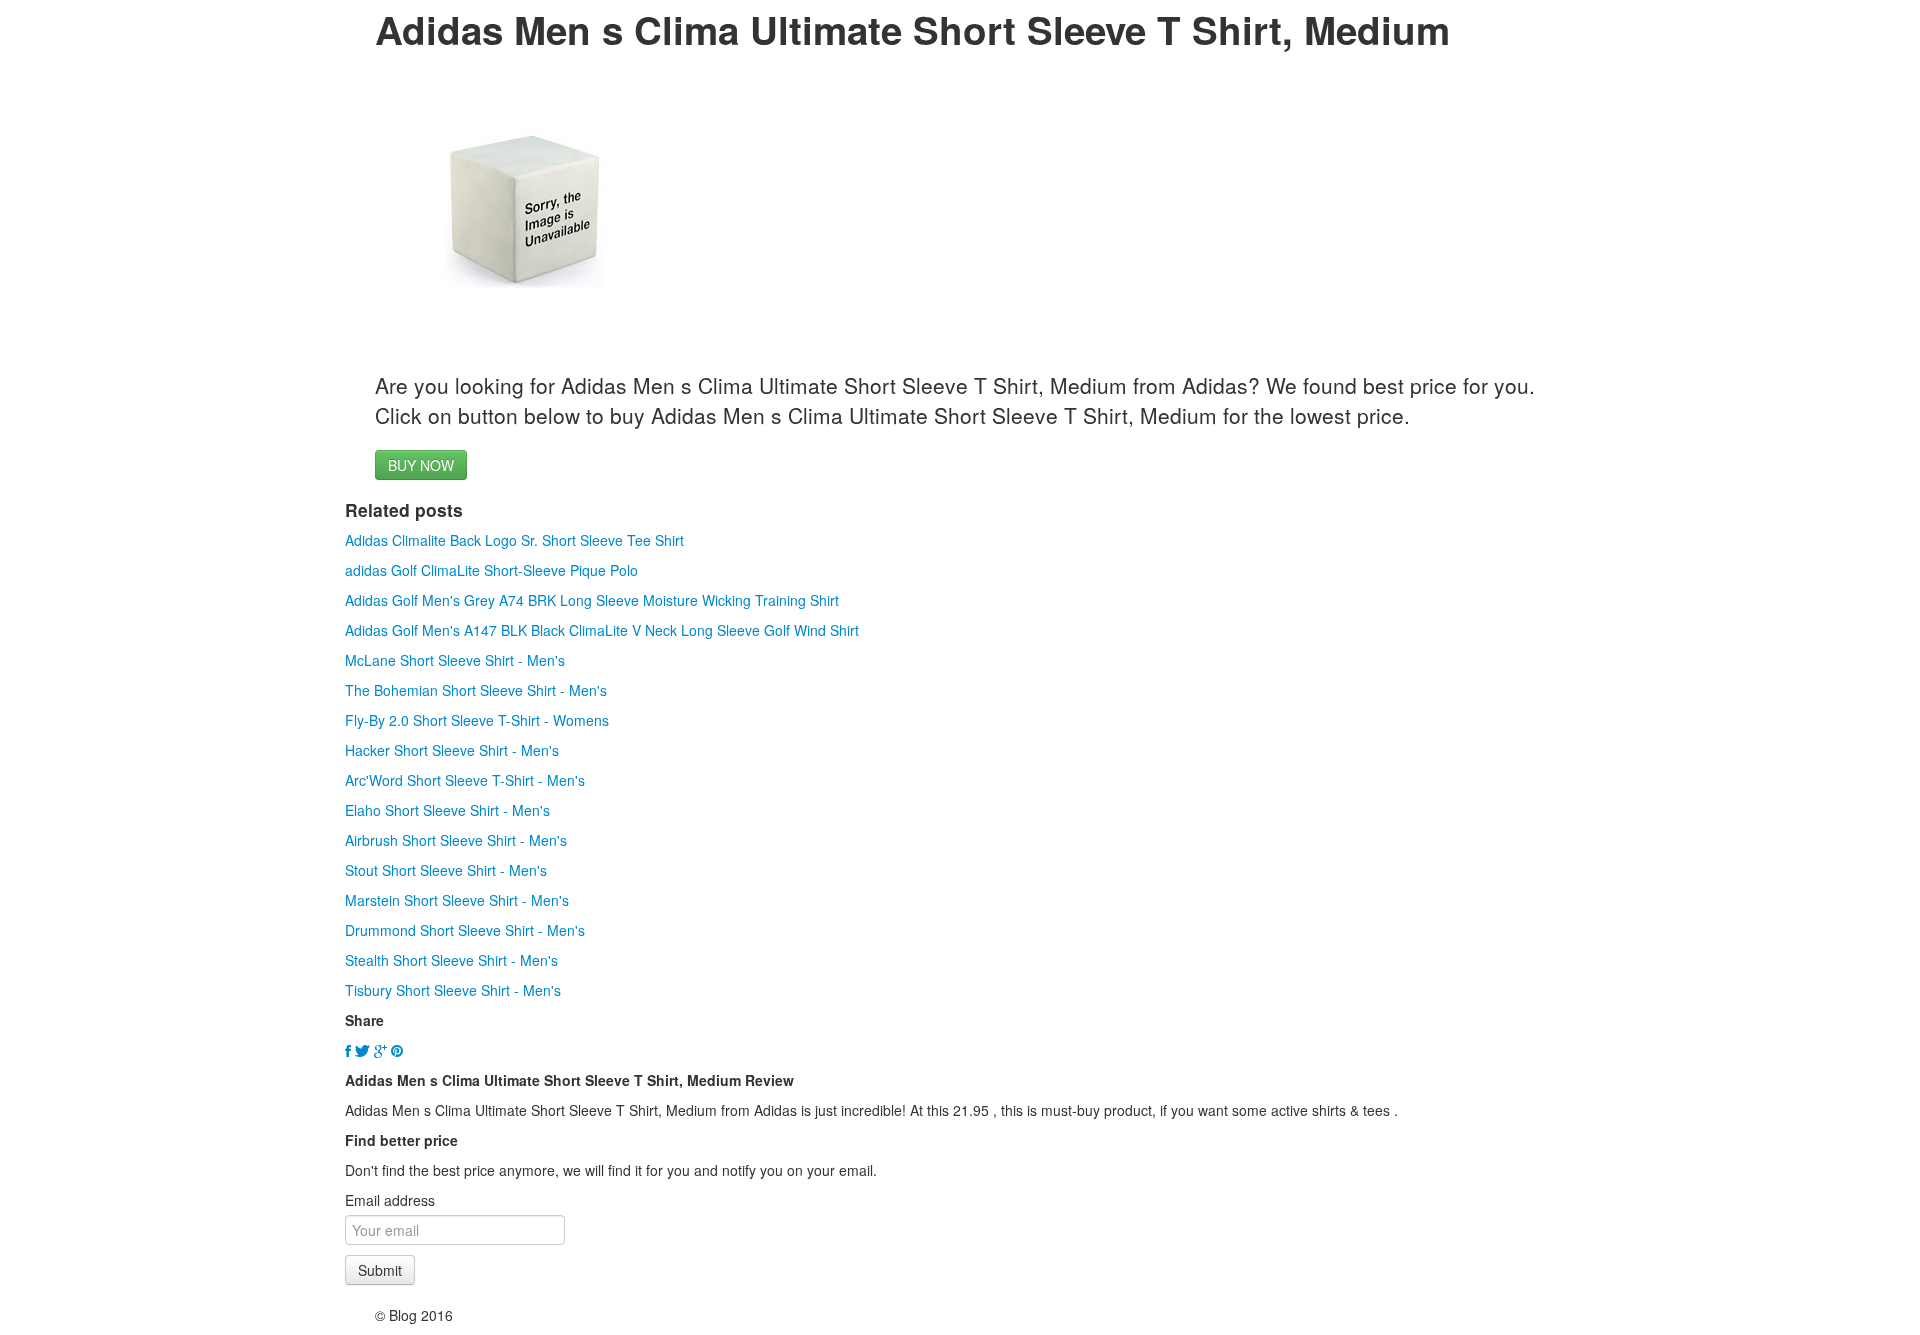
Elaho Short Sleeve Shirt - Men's (447, 810)
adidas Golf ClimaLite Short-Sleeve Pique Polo (491, 570)
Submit (380, 1270)
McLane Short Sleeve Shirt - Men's (455, 660)
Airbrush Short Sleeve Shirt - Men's (456, 840)
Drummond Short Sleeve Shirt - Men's (465, 930)
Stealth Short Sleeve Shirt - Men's (451, 960)
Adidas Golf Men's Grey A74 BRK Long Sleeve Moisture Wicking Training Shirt (592, 600)
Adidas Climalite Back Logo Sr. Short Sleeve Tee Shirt (514, 540)
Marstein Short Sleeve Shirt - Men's (457, 900)
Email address (390, 1200)
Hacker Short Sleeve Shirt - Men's (452, 750)
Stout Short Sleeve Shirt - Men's (446, 870)
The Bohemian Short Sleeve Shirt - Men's (476, 690)
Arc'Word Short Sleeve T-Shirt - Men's (465, 780)
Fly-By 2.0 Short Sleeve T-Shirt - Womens (477, 720)
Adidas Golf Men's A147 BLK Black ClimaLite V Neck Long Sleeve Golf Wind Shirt (602, 630)
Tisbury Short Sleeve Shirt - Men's (453, 990)
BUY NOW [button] (421, 465)
